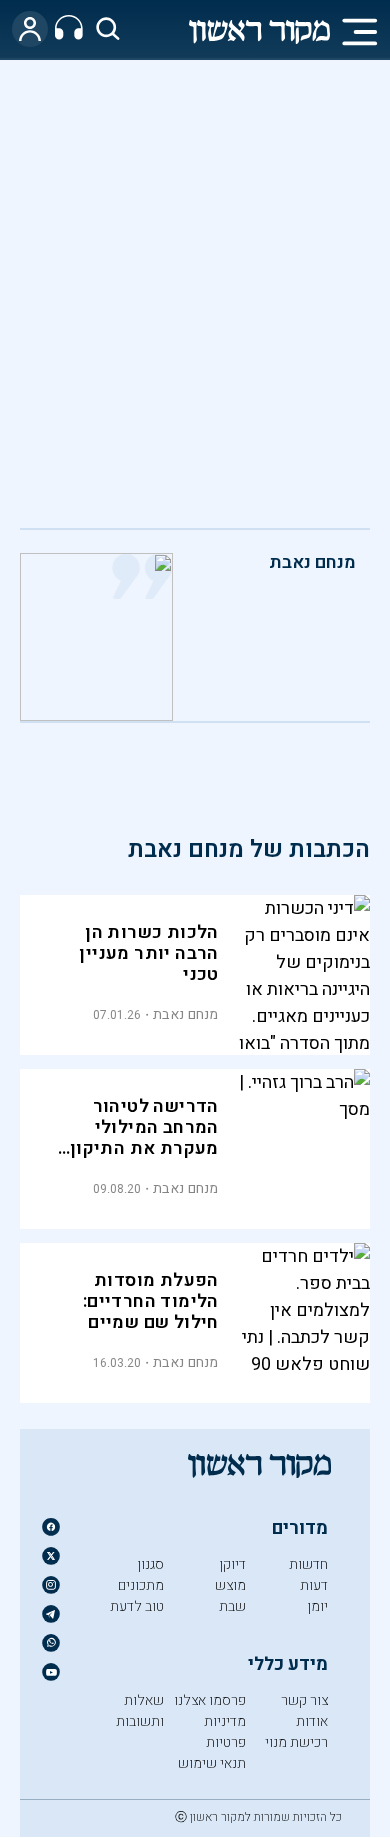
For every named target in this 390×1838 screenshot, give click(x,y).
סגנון (150, 1564)
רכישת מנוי (296, 1742)
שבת (232, 1606)
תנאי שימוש (212, 1763)
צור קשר (304, 1700)
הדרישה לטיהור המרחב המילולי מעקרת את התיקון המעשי (144, 1138)
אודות (312, 1721)
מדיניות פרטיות (225, 1732)
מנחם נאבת (312, 562)
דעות (314, 1585)
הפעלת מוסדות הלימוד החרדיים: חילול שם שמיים (151, 1301)
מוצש (230, 1585)
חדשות (308, 1564)
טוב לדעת (137, 1606)
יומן (317, 1606)
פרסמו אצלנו (210, 1700)
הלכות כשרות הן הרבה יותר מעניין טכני (148, 953)
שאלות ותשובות (140, 1711)
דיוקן (232, 1564)
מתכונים (141, 1585)
